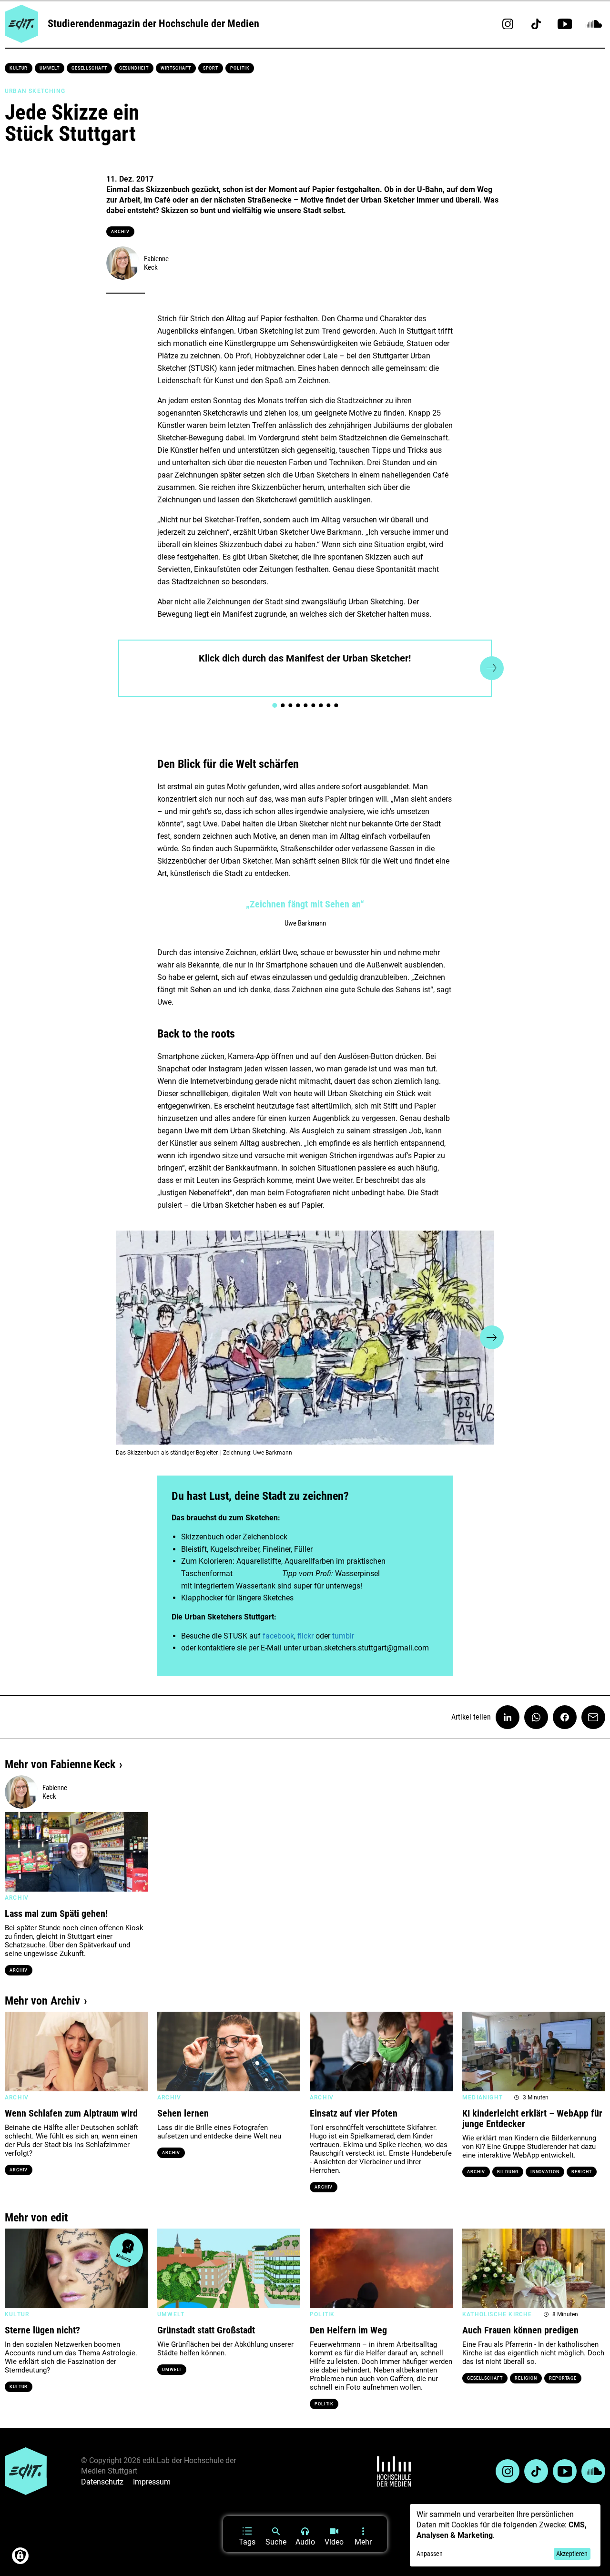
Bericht (582, 2172)
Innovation (545, 2172)
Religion (526, 2378)
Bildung (508, 2172)
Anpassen (430, 2554)
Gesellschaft (89, 68)
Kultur (19, 68)
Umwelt (49, 68)
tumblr (343, 1636)
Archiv (120, 232)
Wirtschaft (176, 68)
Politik (240, 68)
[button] (118, 668)
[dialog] (505, 2535)
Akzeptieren (572, 2554)
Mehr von (60, 1764)
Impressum (152, 2482)
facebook (278, 1636)
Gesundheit (134, 68)
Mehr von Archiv (42, 2001)
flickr (305, 1636)
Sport (211, 68)
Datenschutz (102, 2482)
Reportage (563, 2378)
